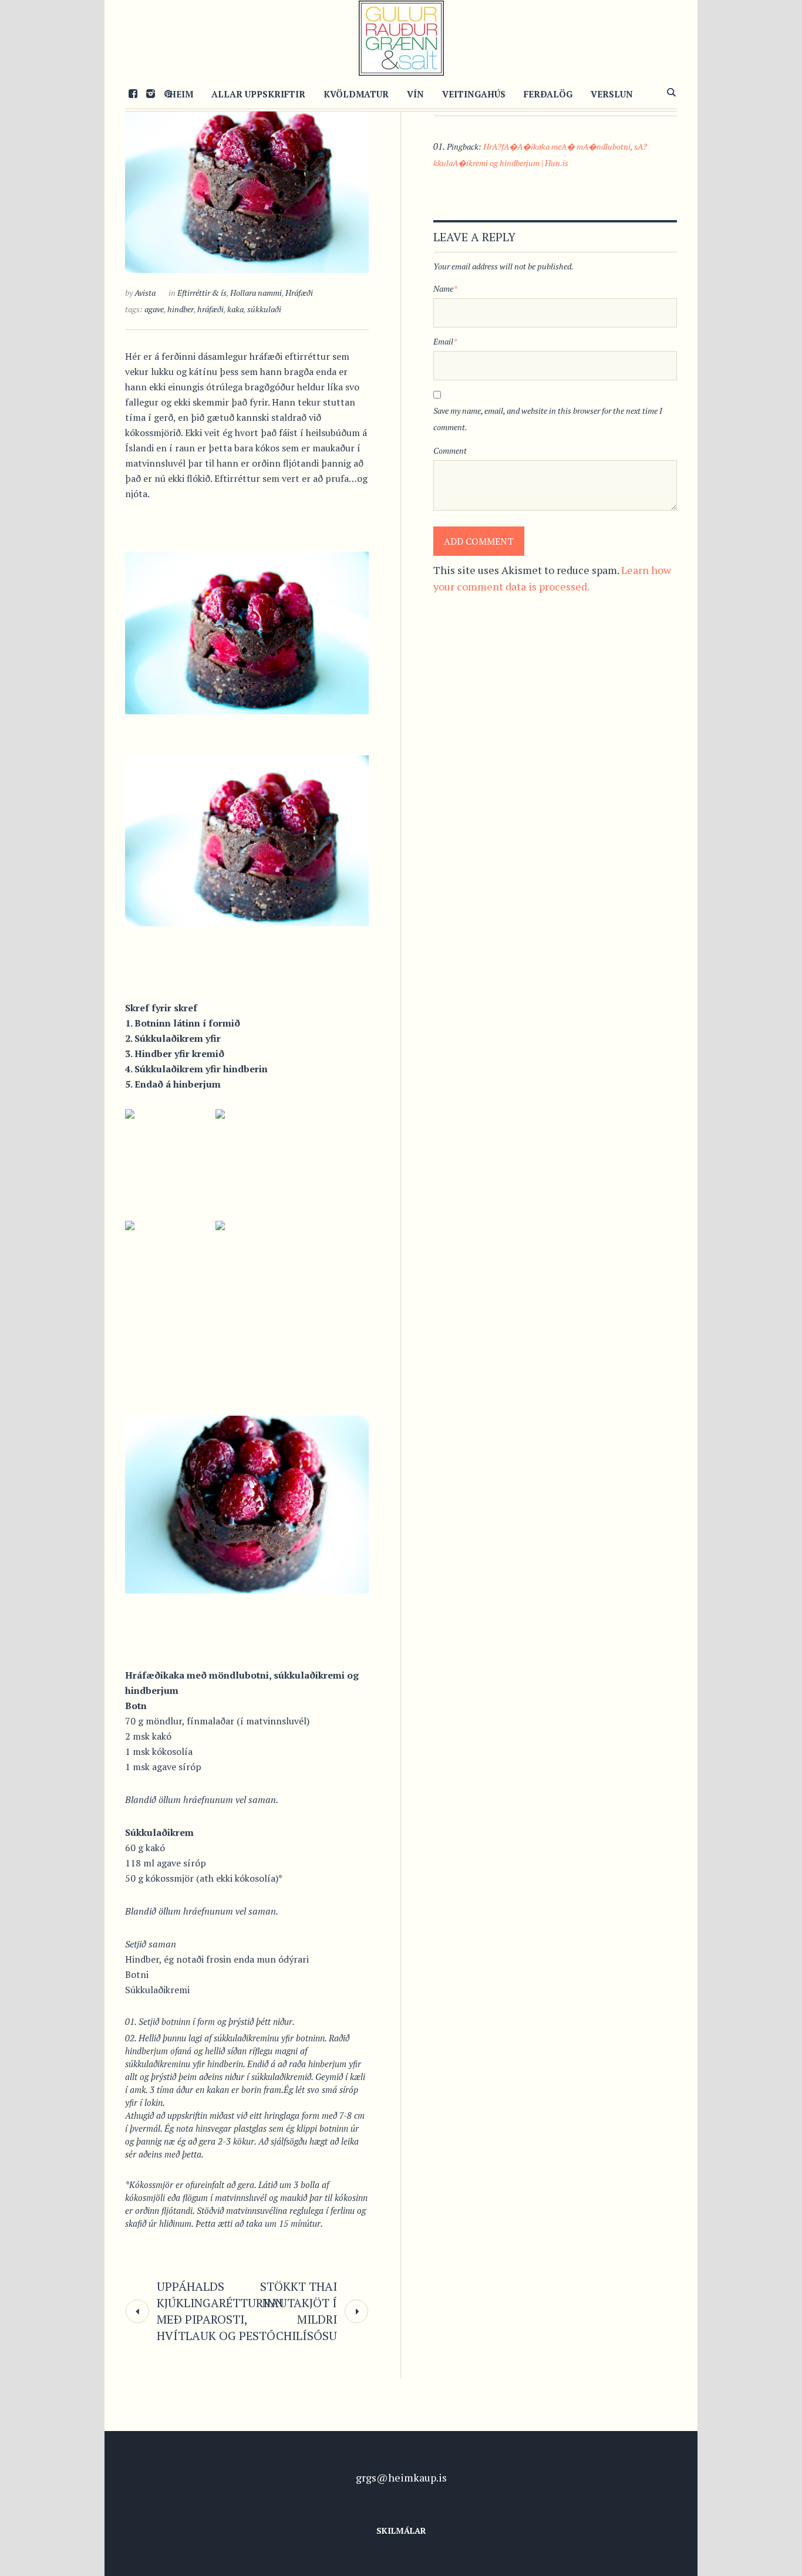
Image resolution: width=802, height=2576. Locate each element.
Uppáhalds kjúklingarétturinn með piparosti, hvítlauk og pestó (220, 2311)
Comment (450, 450)
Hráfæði (299, 293)
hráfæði (210, 309)
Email (445, 341)
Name (445, 288)
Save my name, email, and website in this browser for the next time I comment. (548, 419)
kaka (235, 309)
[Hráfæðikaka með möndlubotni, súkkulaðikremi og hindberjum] (247, 177)
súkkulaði (264, 309)
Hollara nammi (256, 293)
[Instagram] (150, 93)
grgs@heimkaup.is (401, 2477)
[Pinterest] (168, 93)
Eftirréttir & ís (202, 293)
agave (154, 309)
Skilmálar (401, 2531)
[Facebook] (133, 93)
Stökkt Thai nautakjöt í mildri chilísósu (299, 2311)
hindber (181, 309)
